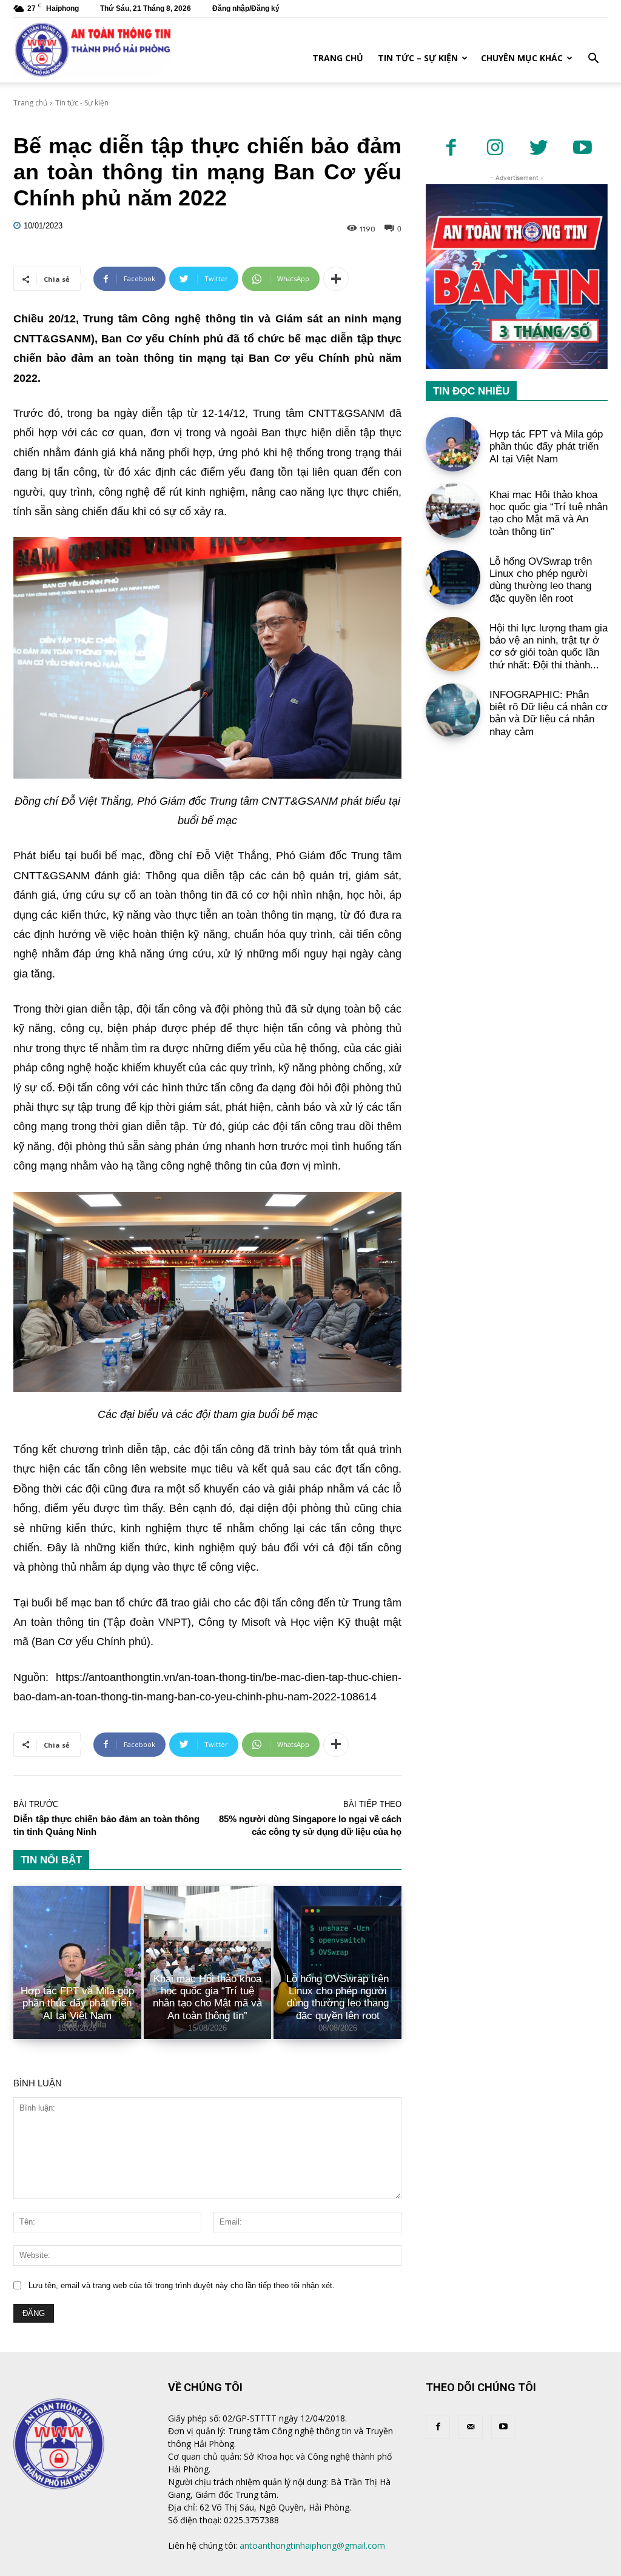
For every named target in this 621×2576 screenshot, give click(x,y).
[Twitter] (539, 148)
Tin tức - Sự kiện (82, 103)
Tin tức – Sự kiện (418, 58)
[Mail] (471, 2427)
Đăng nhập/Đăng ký (246, 8)
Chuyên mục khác (522, 58)
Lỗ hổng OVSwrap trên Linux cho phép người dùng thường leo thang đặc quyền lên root (337, 1997)
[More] (336, 279)
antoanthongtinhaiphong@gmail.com (312, 2545)
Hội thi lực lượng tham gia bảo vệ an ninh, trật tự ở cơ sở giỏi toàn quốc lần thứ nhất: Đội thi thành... (549, 647)
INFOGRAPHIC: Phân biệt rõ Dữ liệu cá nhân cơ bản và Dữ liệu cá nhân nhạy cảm (549, 713)
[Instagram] (495, 148)
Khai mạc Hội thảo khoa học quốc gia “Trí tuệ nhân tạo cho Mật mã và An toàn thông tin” (207, 1997)
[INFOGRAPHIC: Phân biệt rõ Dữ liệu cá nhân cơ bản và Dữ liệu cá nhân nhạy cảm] (453, 711)
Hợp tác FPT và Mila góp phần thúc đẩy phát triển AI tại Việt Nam (77, 2003)
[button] (593, 60)
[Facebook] (451, 148)
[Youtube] (582, 148)
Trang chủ (338, 58)
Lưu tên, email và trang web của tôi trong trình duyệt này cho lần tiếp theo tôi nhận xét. (182, 2285)
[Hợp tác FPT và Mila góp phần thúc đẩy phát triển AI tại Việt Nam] (77, 1962)
